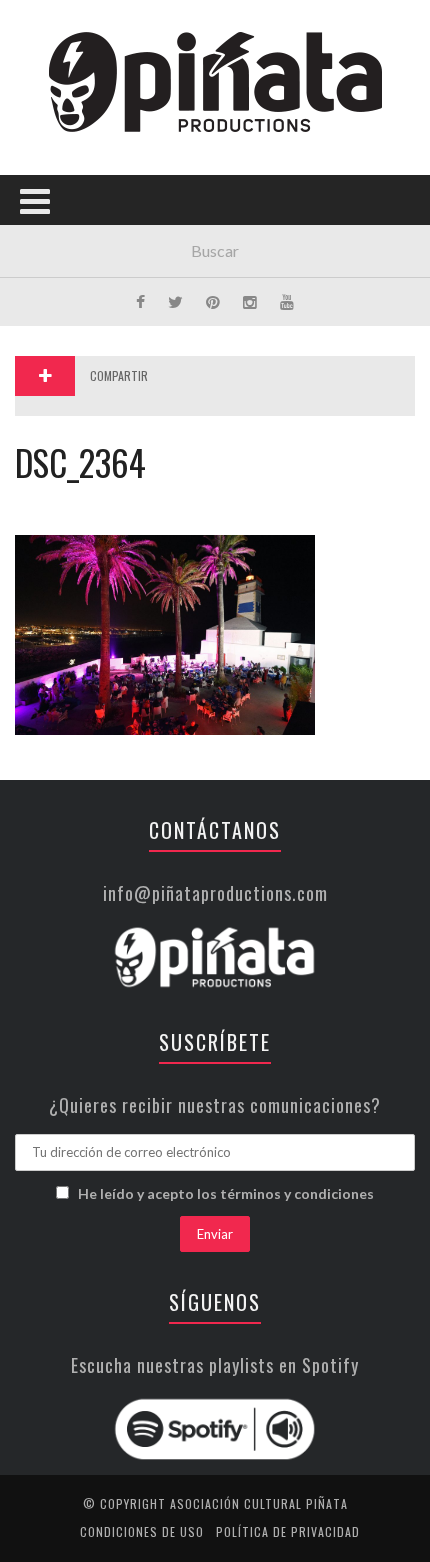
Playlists (62, 255)
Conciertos (69, 173)
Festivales (65, 214)
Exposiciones (74, 296)
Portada (58, 132)
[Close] (30, 30)
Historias (63, 337)
